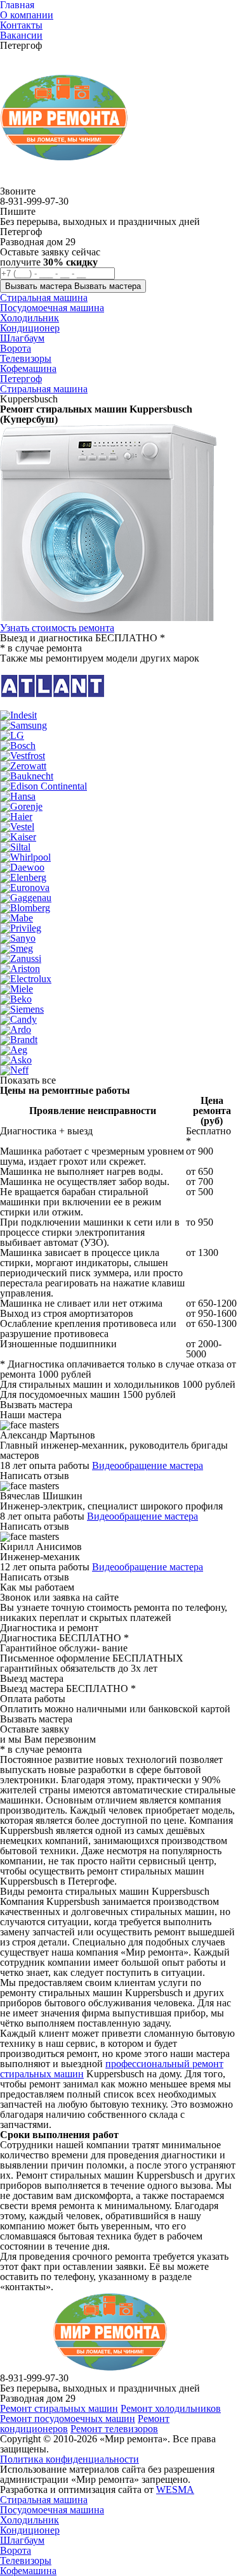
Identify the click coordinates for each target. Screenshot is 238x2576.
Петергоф (21, 379)
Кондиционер (30, 2530)
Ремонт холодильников (171, 2408)
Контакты (21, 25)
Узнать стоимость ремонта (57, 628)
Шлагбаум (22, 2540)
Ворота (16, 2550)
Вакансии (21, 35)
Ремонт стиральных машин (59, 2408)
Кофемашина (28, 2571)
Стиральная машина (44, 389)
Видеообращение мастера (148, 1465)
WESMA (175, 2489)
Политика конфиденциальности (69, 2459)
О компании (27, 15)
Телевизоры (26, 2560)
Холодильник (30, 2520)
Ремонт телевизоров (114, 2429)
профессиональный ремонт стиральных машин (112, 2069)
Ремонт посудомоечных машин (68, 2419)
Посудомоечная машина (52, 2510)
